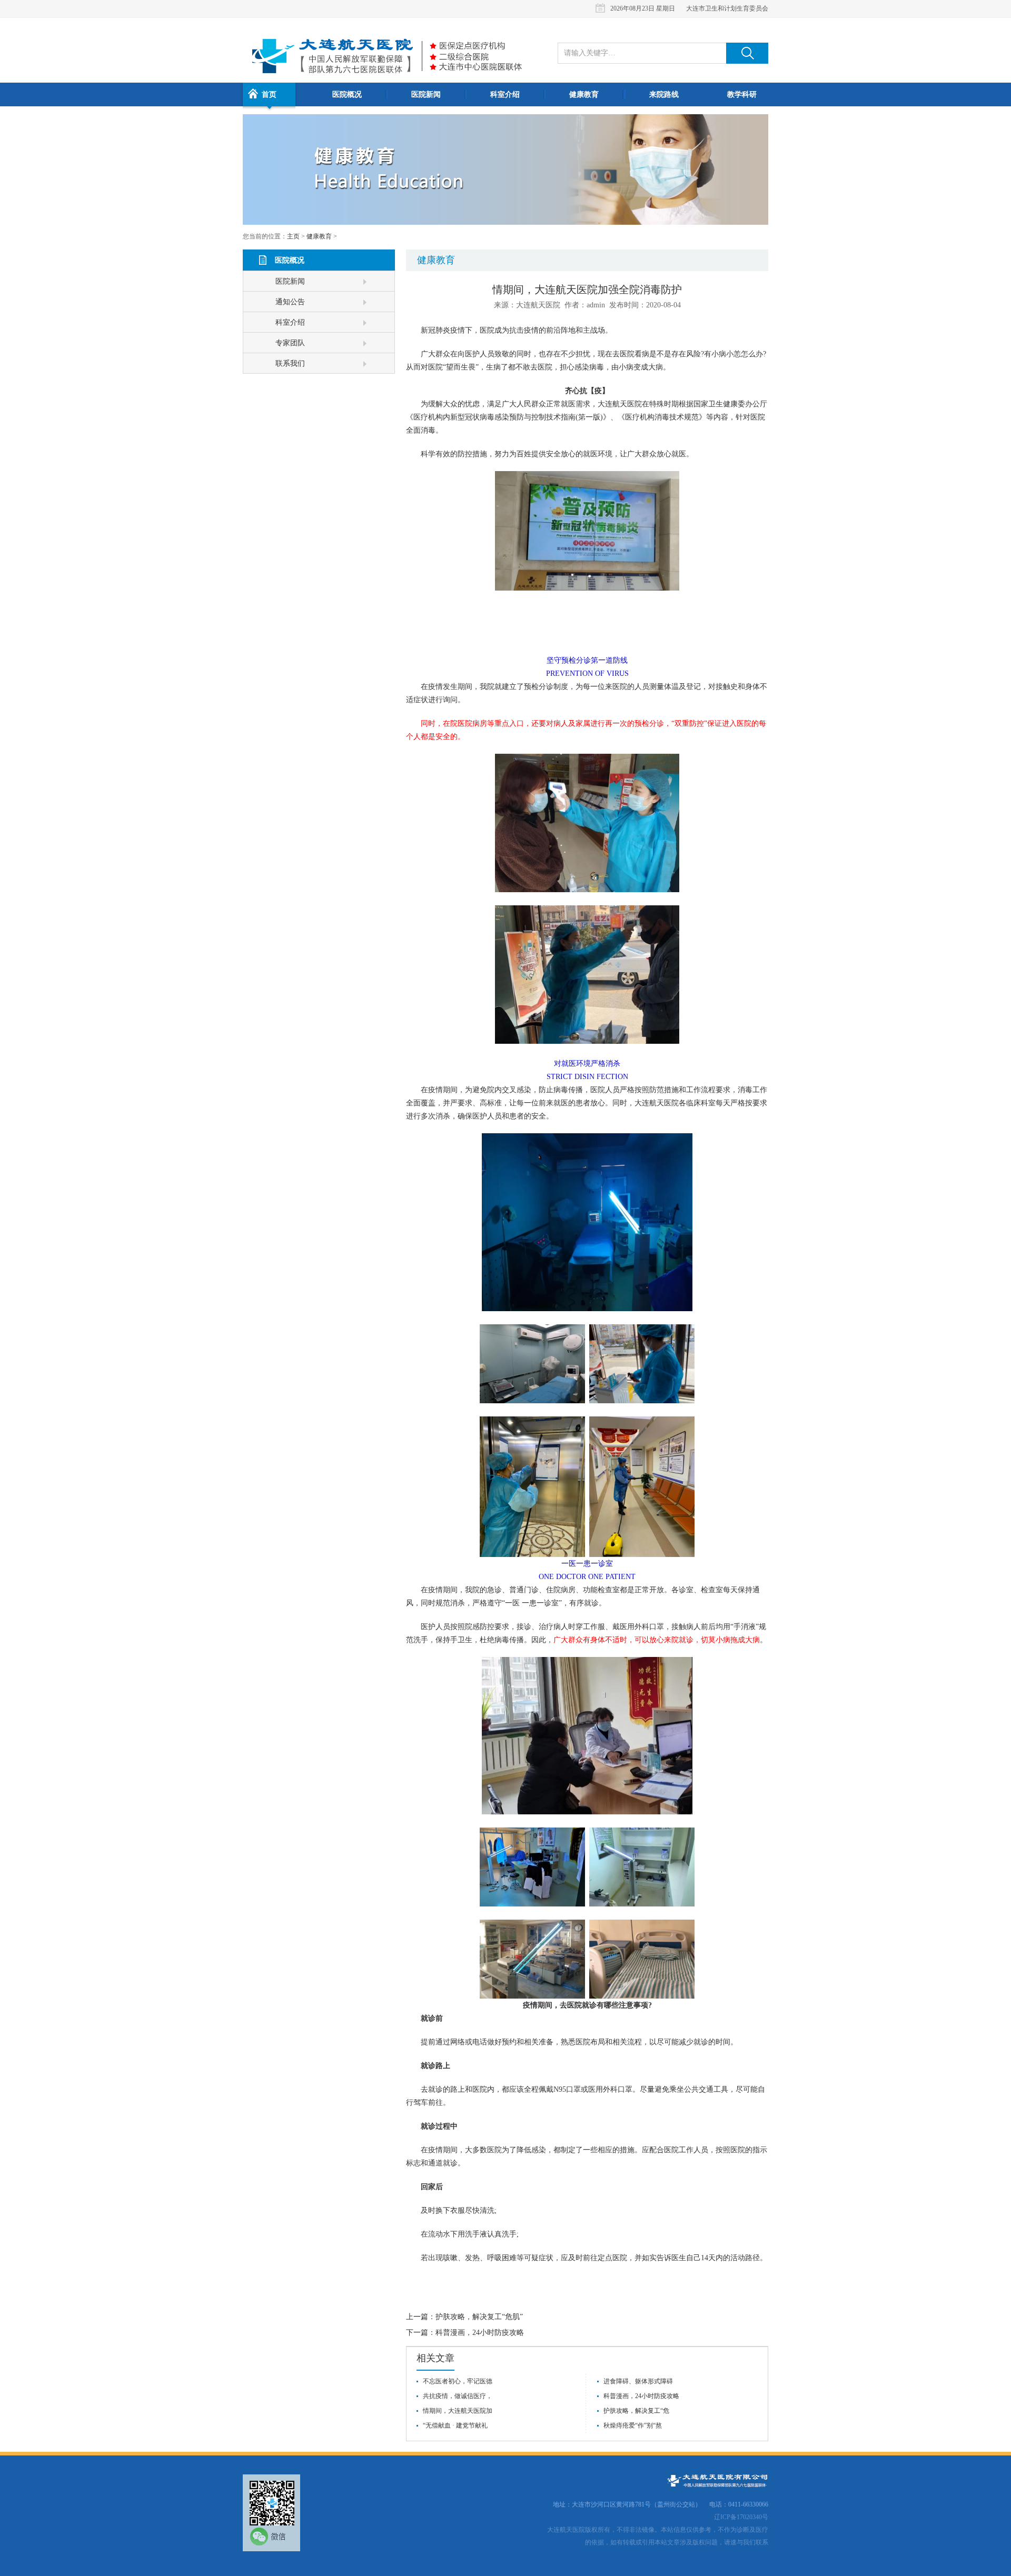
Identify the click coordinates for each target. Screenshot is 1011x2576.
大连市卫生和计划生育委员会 (727, 8)
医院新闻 (426, 94)
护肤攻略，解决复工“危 (636, 2411)
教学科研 (742, 94)
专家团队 (290, 343)
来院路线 (664, 94)
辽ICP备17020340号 (741, 2517)
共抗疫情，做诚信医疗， (458, 2396)
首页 (269, 94)
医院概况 (347, 94)
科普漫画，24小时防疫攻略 (480, 2333)
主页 (293, 236)
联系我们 (290, 363)
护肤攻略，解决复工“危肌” (479, 2317)
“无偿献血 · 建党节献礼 (455, 2425)
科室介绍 (505, 94)
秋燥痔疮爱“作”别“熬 (633, 2425)
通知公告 (290, 302)
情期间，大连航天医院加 (458, 2411)
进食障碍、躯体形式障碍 (638, 2381)
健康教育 (584, 94)
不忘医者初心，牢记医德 (458, 2381)
